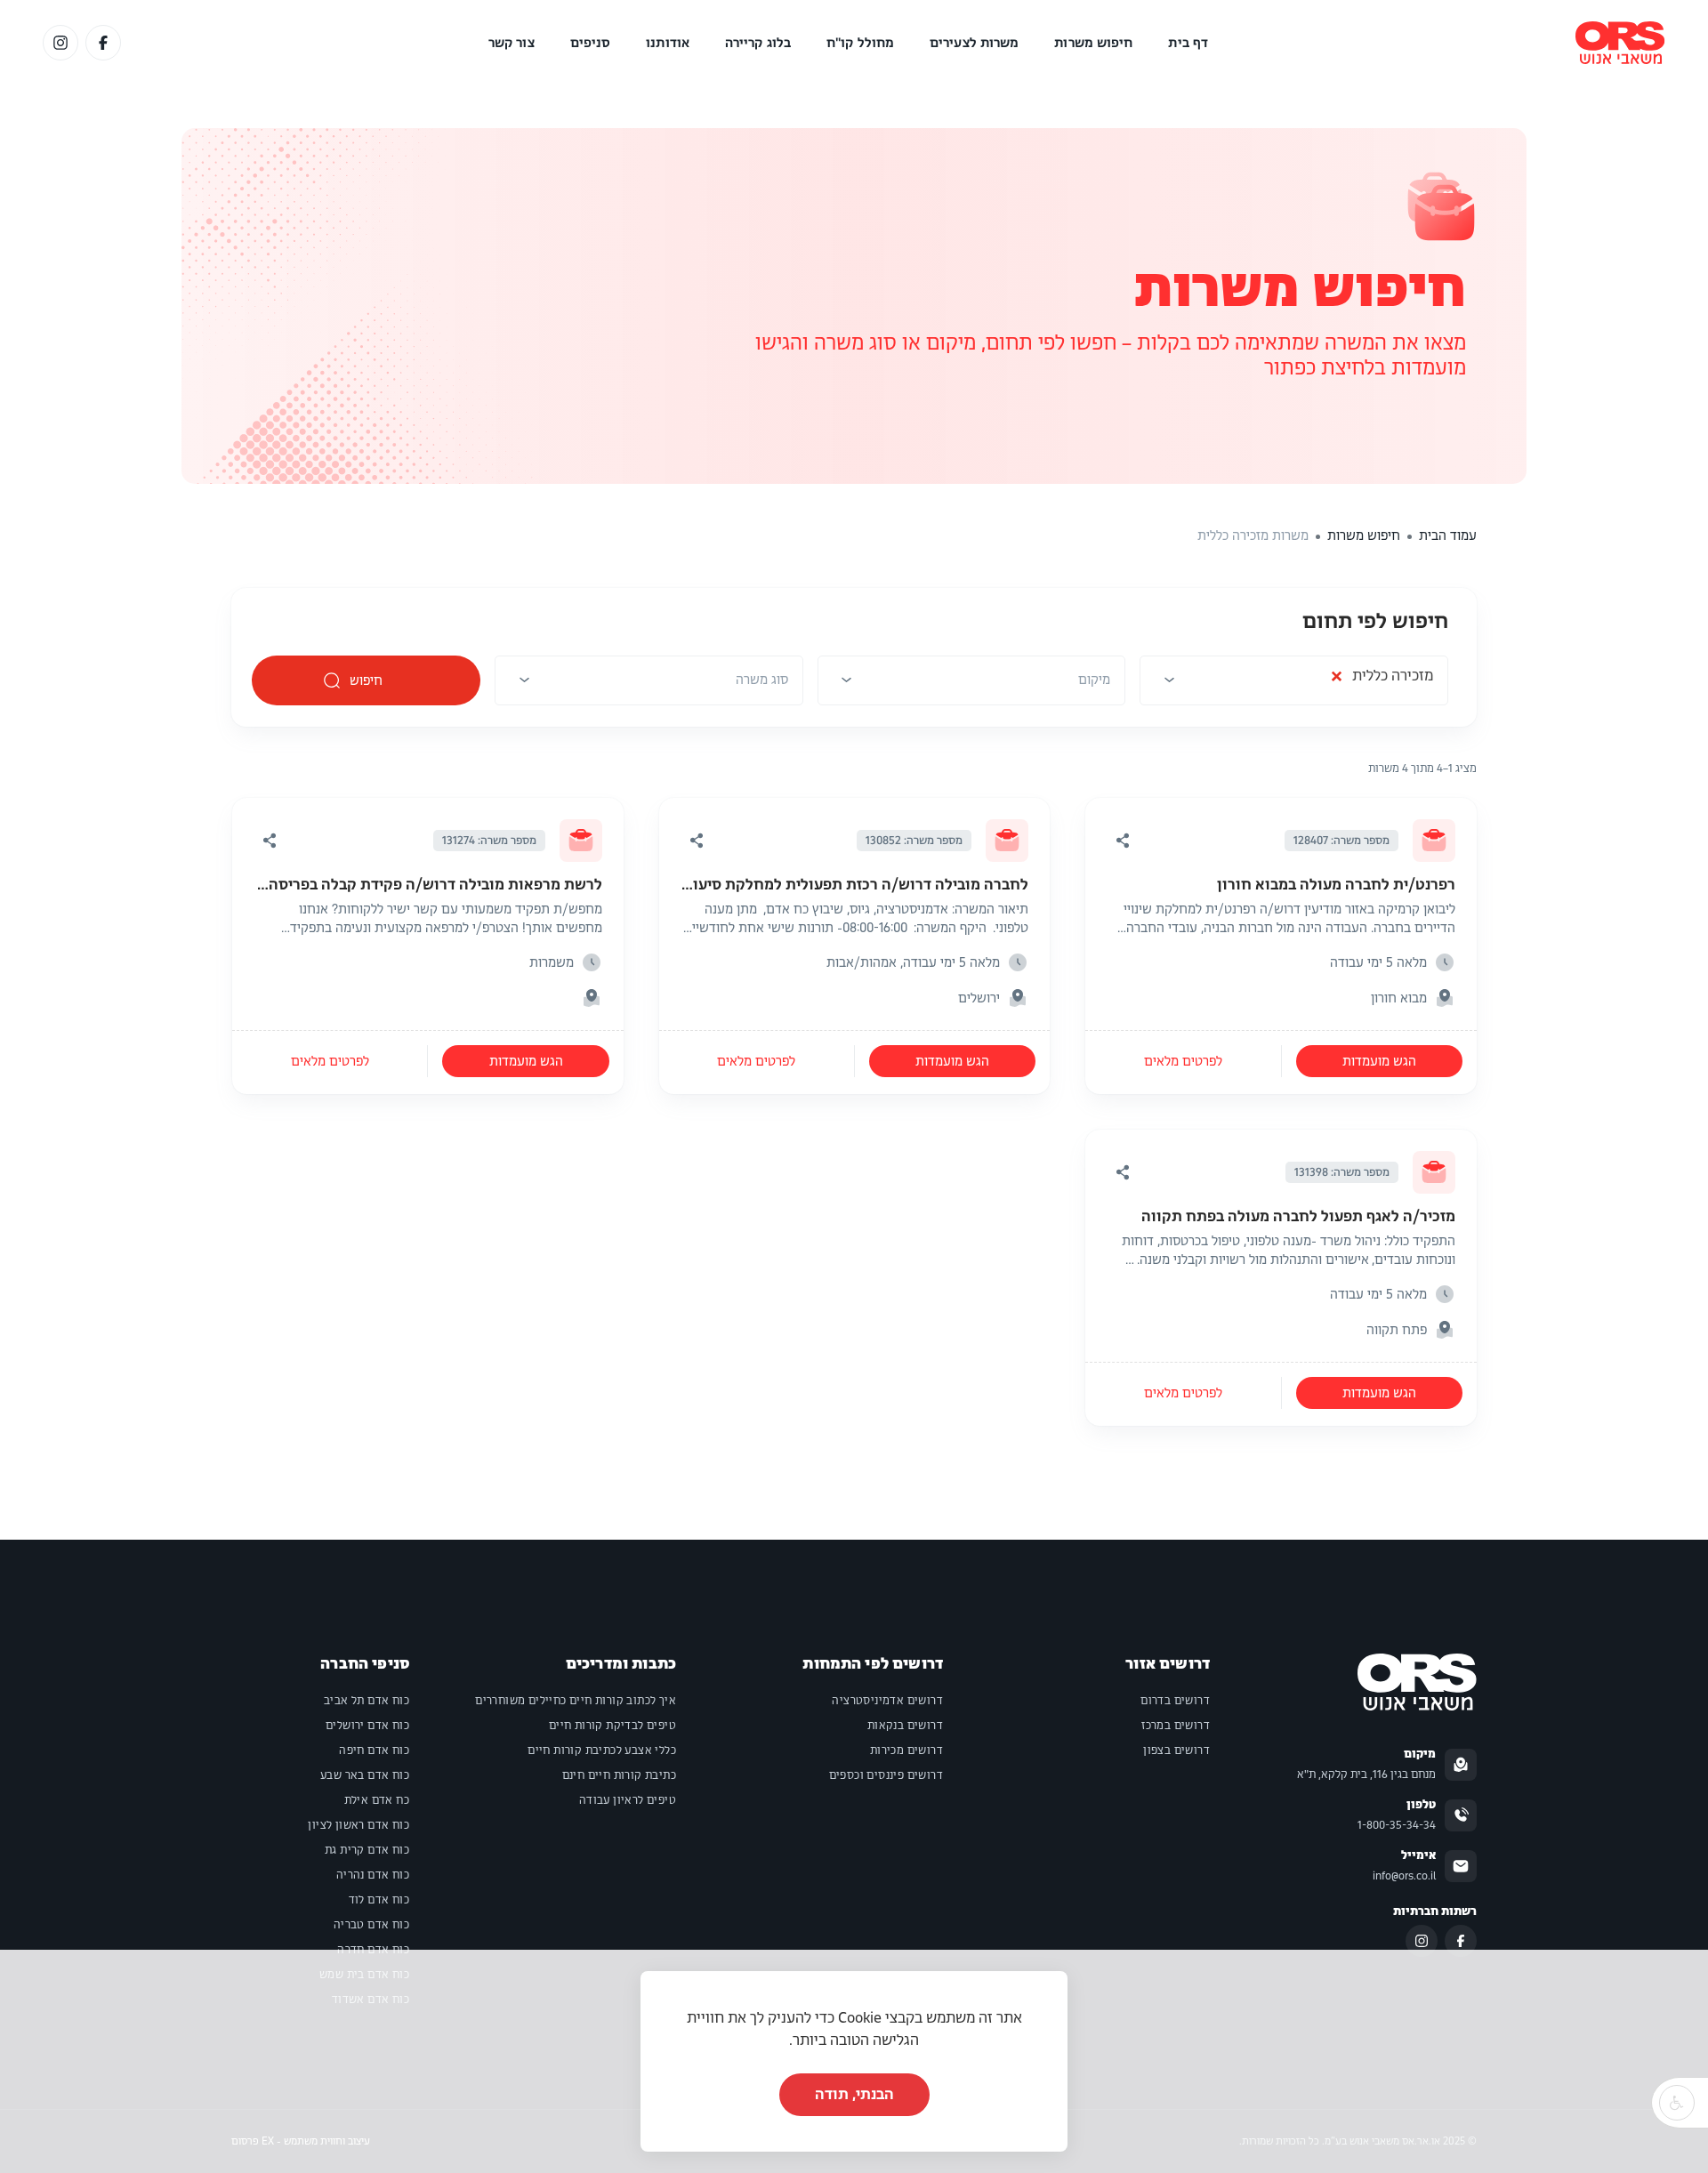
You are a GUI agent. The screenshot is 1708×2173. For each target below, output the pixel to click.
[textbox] (1094, 680)
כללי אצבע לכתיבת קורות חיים (602, 1750)
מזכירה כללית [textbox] (1382, 680)
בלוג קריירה (758, 43)
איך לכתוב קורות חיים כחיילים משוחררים (576, 1701)
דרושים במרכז (1176, 1726)
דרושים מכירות (906, 1750)
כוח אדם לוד (379, 1900)
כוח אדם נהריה (373, 1875)
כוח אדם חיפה (374, 1750)
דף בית (1188, 43)
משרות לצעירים (974, 43)
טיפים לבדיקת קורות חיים (612, 1726)
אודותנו (668, 43)
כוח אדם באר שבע (365, 1775)
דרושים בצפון (1176, 1750)
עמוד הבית (1448, 535)
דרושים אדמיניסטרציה (887, 1701)
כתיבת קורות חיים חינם (619, 1775)
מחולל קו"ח (860, 43)
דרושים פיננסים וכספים (886, 1775)
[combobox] (1294, 686)
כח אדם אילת (377, 1800)
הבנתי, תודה (854, 2094)
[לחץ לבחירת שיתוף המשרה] (1123, 841)
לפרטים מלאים (1183, 1061)
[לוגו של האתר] (1620, 43)
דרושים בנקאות (905, 1726)
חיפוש (367, 680)
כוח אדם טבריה (371, 1925)
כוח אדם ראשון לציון (359, 1825)
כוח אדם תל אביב (367, 1701)
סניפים (591, 43)
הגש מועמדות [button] (1379, 1061)
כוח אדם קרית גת (367, 1850)
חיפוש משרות (1093, 43)
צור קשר (512, 43)
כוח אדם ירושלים (367, 1726)
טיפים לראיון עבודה (628, 1800)
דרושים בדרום (1175, 1701)
